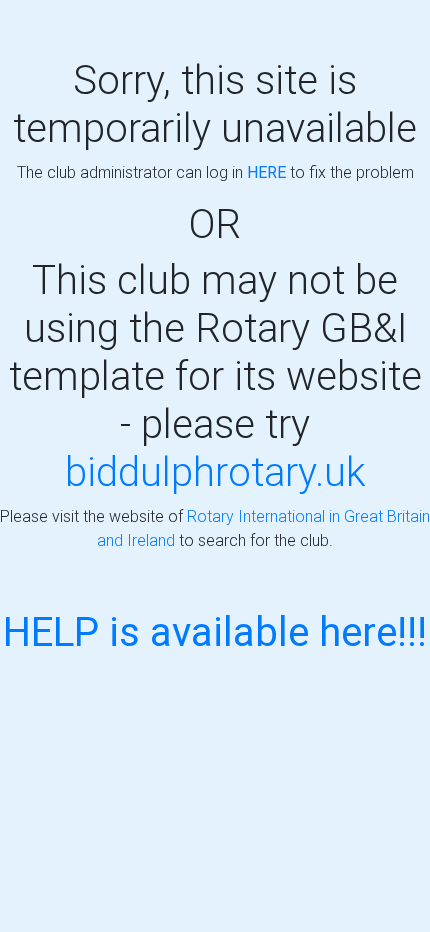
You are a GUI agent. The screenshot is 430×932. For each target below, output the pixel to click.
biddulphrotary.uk (215, 471)
